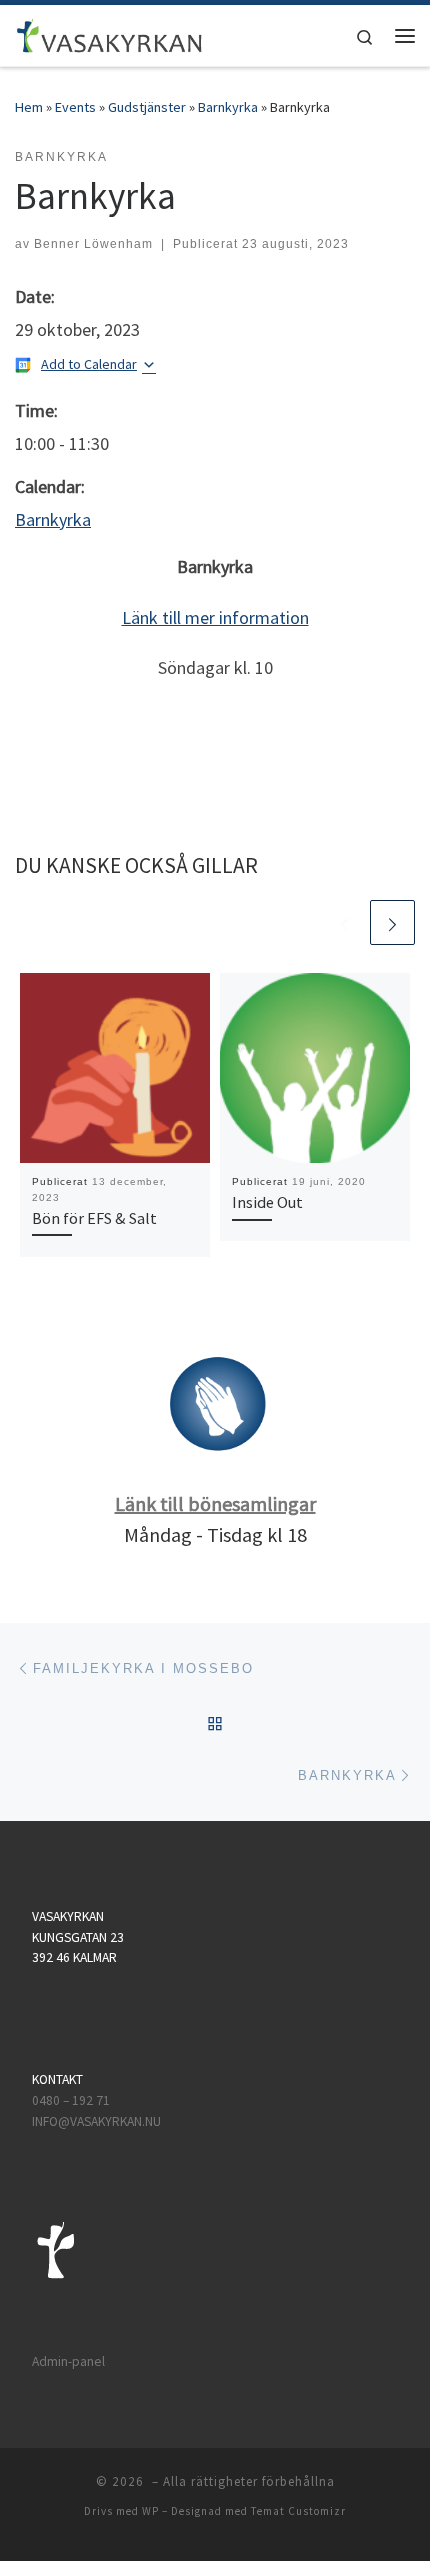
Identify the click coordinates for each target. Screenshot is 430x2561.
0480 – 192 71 (72, 2100)
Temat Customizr (298, 2511)
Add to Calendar (89, 364)
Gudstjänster (147, 107)
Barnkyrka (228, 107)
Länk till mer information (215, 617)
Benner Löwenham (93, 244)
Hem (29, 107)
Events (75, 107)
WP (150, 2511)
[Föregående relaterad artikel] (344, 922)
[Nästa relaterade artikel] (392, 922)
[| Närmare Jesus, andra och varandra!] (109, 33)
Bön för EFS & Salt (94, 1218)
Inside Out (267, 1202)
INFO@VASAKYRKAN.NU (96, 2121)
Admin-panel (68, 2361)
